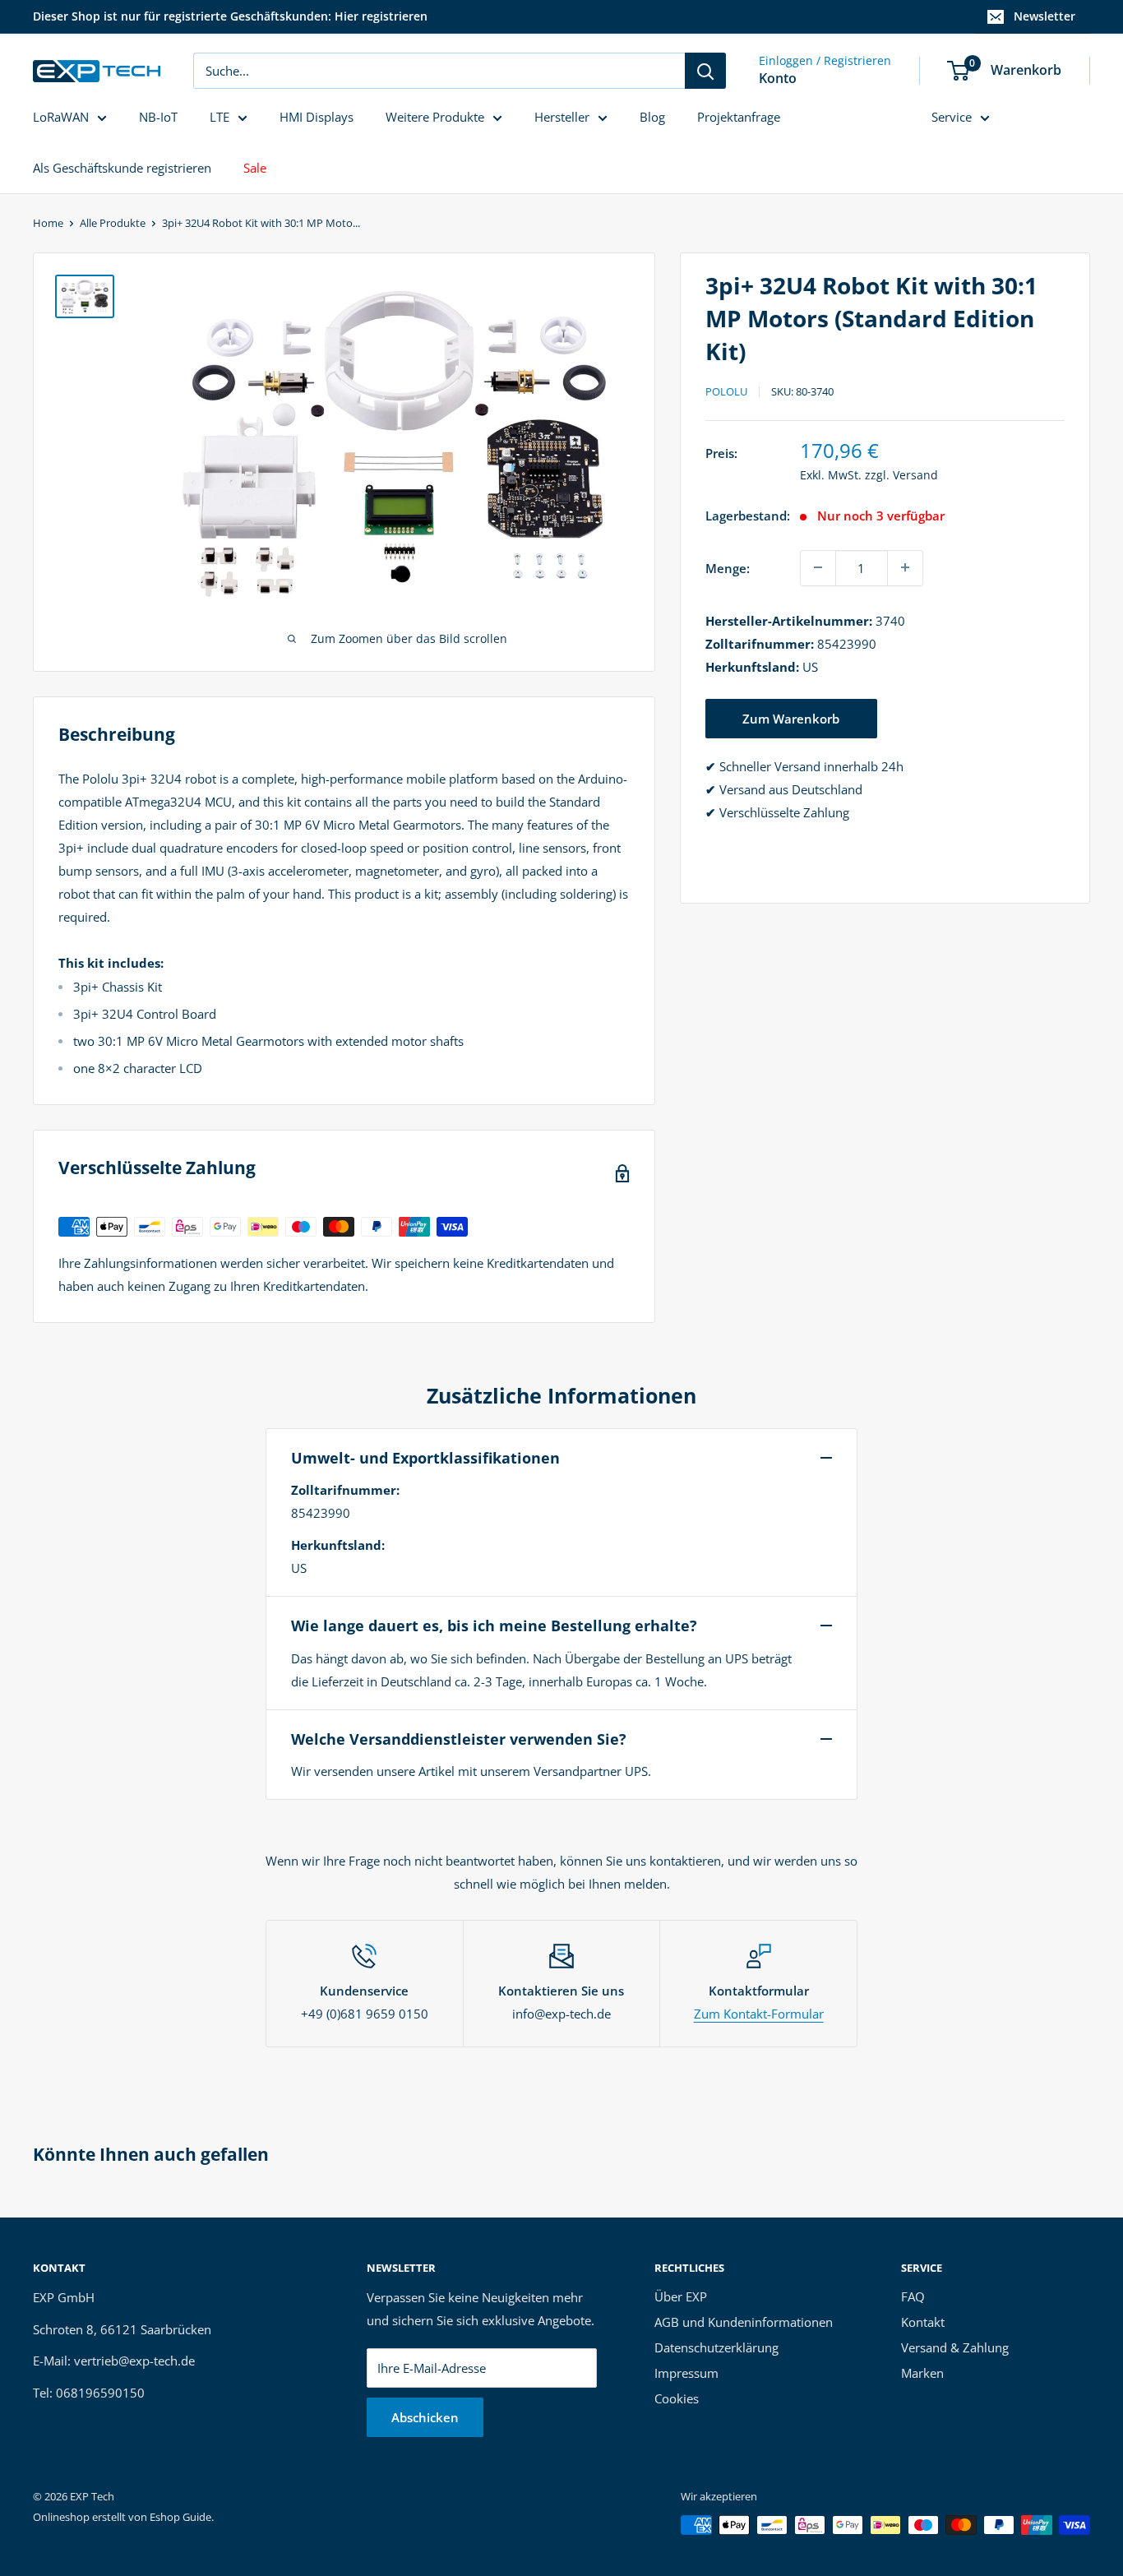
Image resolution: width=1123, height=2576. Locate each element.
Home (48, 223)
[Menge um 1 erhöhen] (905, 567)
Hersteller (562, 117)
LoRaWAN (61, 117)
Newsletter (1044, 16)
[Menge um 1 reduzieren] (818, 567)
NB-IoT (158, 117)
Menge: (728, 567)
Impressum (686, 2373)
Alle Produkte (113, 223)
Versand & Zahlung (955, 2347)
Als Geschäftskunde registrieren (122, 168)
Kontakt (923, 2322)
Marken (922, 2373)
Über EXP (681, 2296)
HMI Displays (317, 117)
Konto (778, 78)
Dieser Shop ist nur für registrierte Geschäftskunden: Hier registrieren (230, 16)
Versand (915, 474)
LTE (220, 117)
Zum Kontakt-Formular (759, 2014)
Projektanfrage (739, 117)
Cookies (677, 2398)
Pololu (726, 391)
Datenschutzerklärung (716, 2347)
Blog (652, 117)
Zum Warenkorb (791, 718)
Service (952, 117)
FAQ (913, 2296)
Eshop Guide (180, 2517)
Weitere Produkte (435, 117)
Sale (255, 168)
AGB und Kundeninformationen (744, 2322)
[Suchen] (705, 71)
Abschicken (425, 2417)
